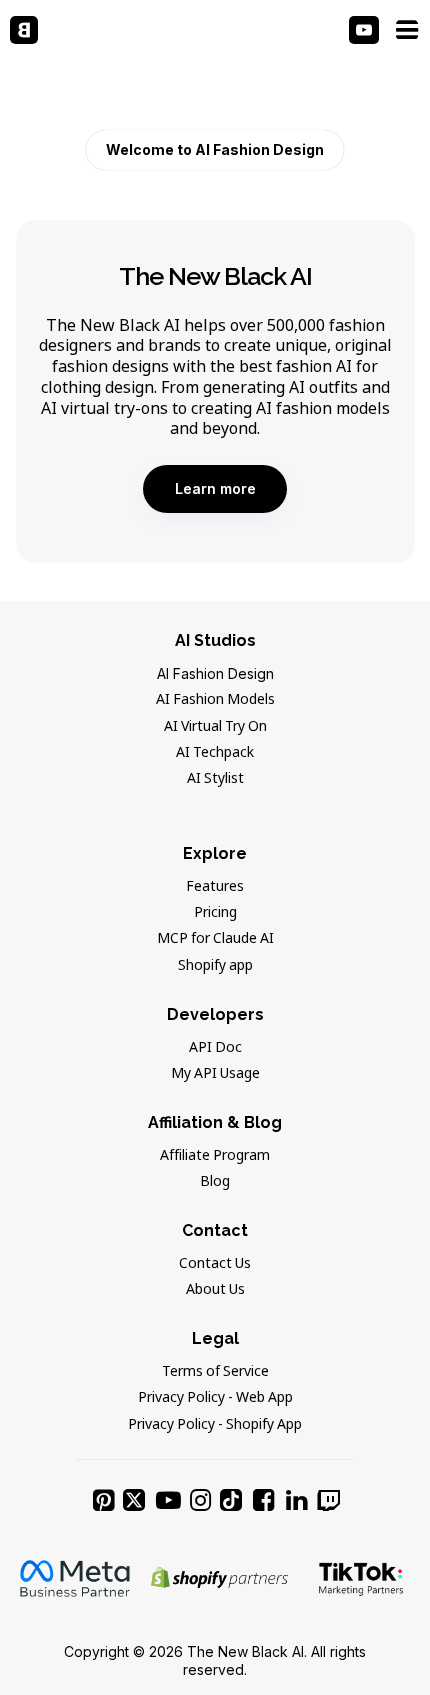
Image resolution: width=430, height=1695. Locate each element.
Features (215, 887)
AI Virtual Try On (215, 727)
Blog (215, 1182)
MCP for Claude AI (215, 939)
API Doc (215, 1048)
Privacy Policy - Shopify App (215, 1425)
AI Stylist (215, 779)
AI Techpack (215, 753)
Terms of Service (215, 1372)
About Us (215, 1290)
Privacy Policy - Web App (215, 1398)
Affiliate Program (215, 1156)
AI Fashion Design (215, 673)
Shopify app (215, 966)
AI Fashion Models (215, 700)
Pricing (215, 913)
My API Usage (215, 1074)
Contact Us (215, 1264)
